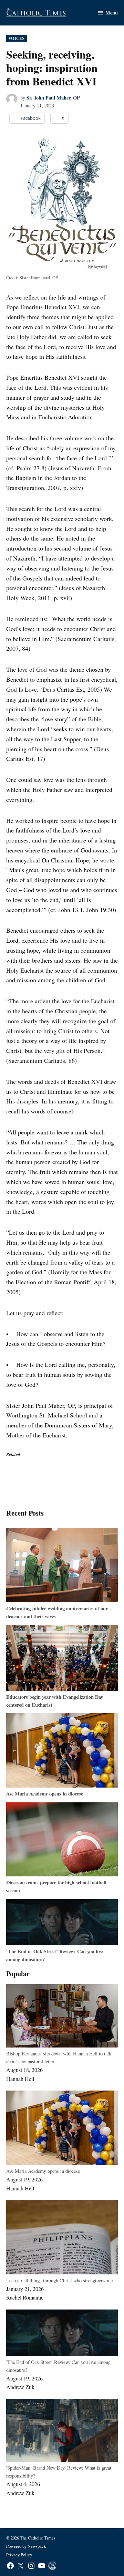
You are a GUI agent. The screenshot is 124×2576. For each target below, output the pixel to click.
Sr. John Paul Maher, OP (53, 98)
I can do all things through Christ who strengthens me (59, 2280)
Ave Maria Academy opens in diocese (45, 1794)
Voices (16, 38)
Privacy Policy (19, 2555)
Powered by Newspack (26, 2546)
